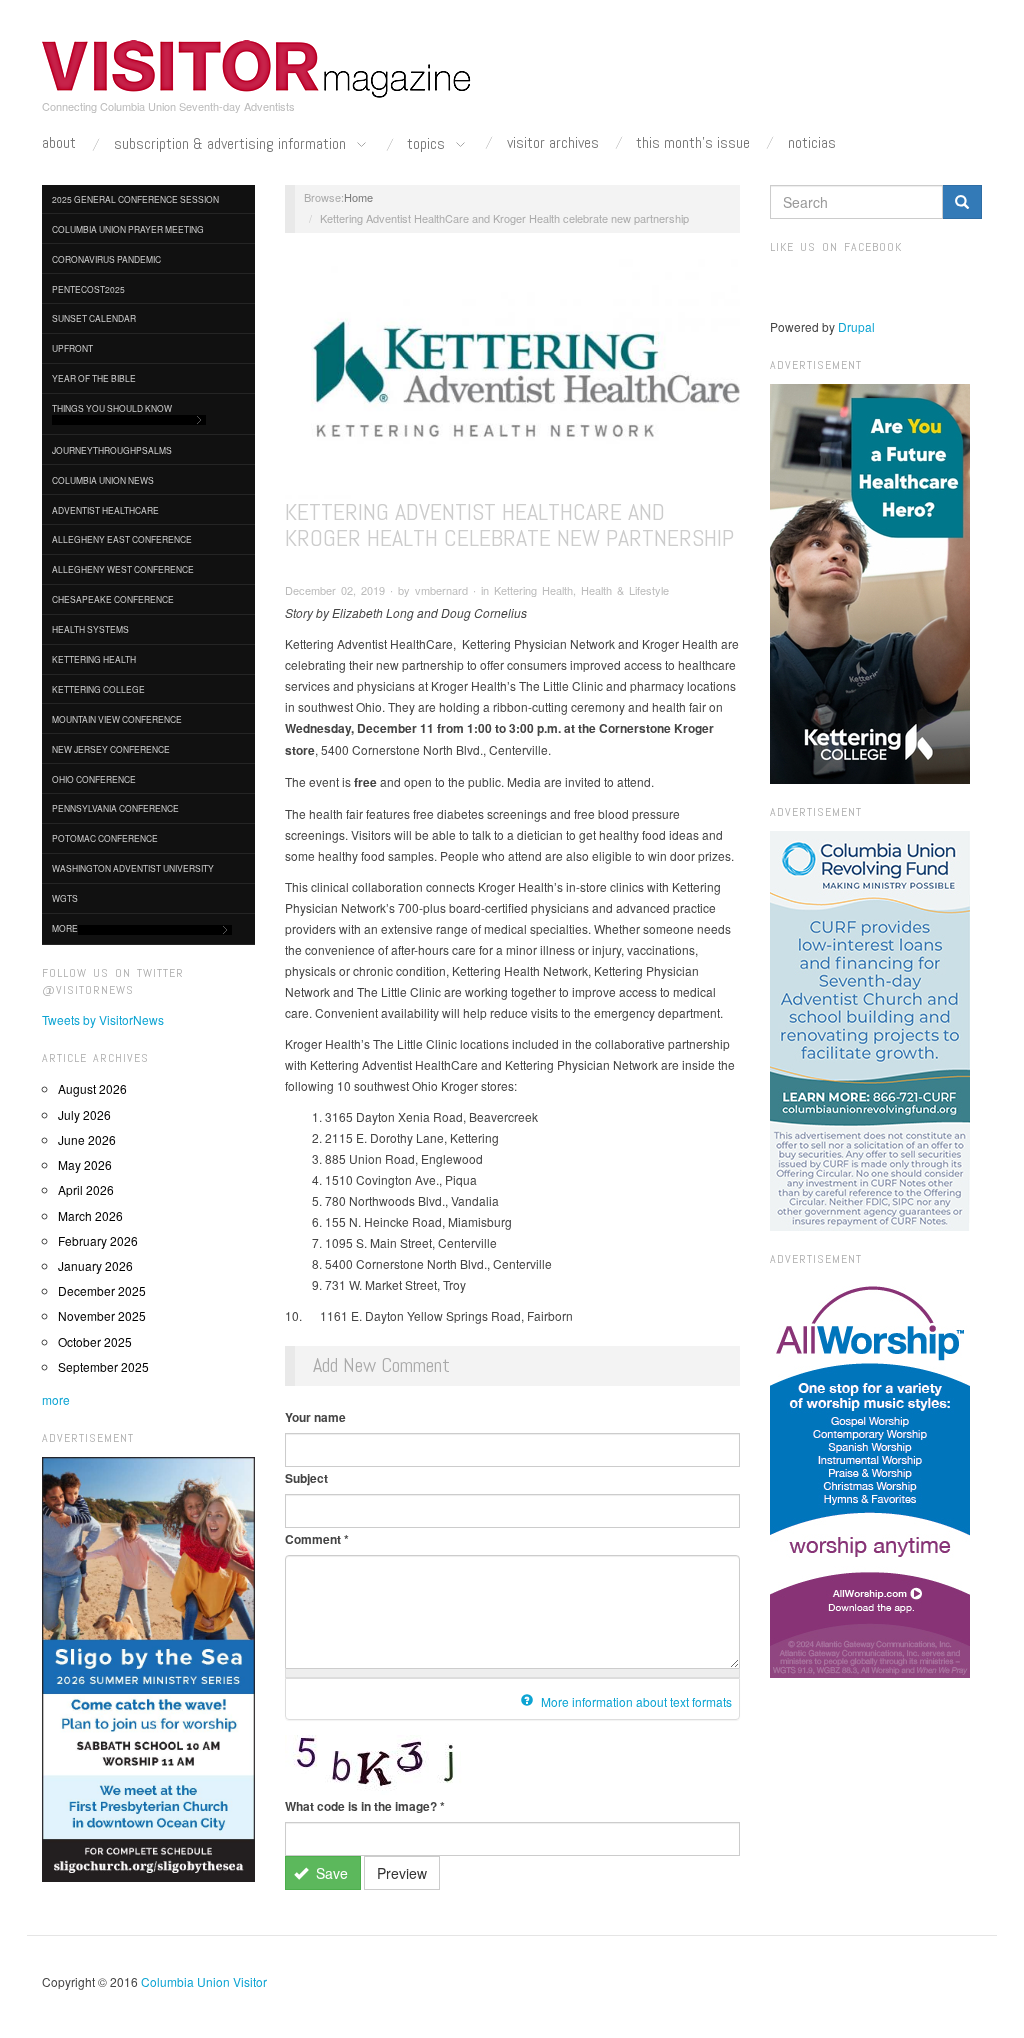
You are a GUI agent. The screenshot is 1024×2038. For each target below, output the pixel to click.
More (65, 928)
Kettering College (98, 689)
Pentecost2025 (88, 289)
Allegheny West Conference (123, 569)
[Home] (257, 69)
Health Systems (90, 629)
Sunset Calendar (94, 318)
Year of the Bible (94, 378)
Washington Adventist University (133, 868)
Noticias (812, 143)
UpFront (72, 348)
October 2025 (95, 1341)
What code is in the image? (365, 1806)
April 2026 (86, 1189)
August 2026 (92, 1088)
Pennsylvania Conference (115, 808)
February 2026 (98, 1240)
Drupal (856, 326)
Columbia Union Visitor (204, 1981)
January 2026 (95, 1265)
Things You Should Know (112, 408)
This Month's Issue (693, 143)
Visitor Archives (553, 143)
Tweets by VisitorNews (103, 1019)
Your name (315, 1417)
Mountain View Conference (117, 719)
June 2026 (87, 1139)
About (59, 143)
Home (358, 197)
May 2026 (85, 1164)
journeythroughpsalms (112, 450)
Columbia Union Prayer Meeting (128, 229)
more (56, 1399)
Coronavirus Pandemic (106, 259)
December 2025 (102, 1290)
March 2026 (90, 1215)
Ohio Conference (94, 779)
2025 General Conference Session (135, 199)
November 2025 (102, 1315)
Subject (306, 1478)
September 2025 (103, 1366)
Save (330, 1873)
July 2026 (84, 1114)
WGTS (65, 898)
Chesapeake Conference (113, 599)
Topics (428, 144)
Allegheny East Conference (122, 539)
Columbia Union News (103, 480)
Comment (317, 1539)
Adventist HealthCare (105, 510)
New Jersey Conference (111, 749)
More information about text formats (635, 1701)
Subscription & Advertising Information (232, 144)
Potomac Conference (105, 838)
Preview (402, 1873)
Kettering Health (94, 659)
